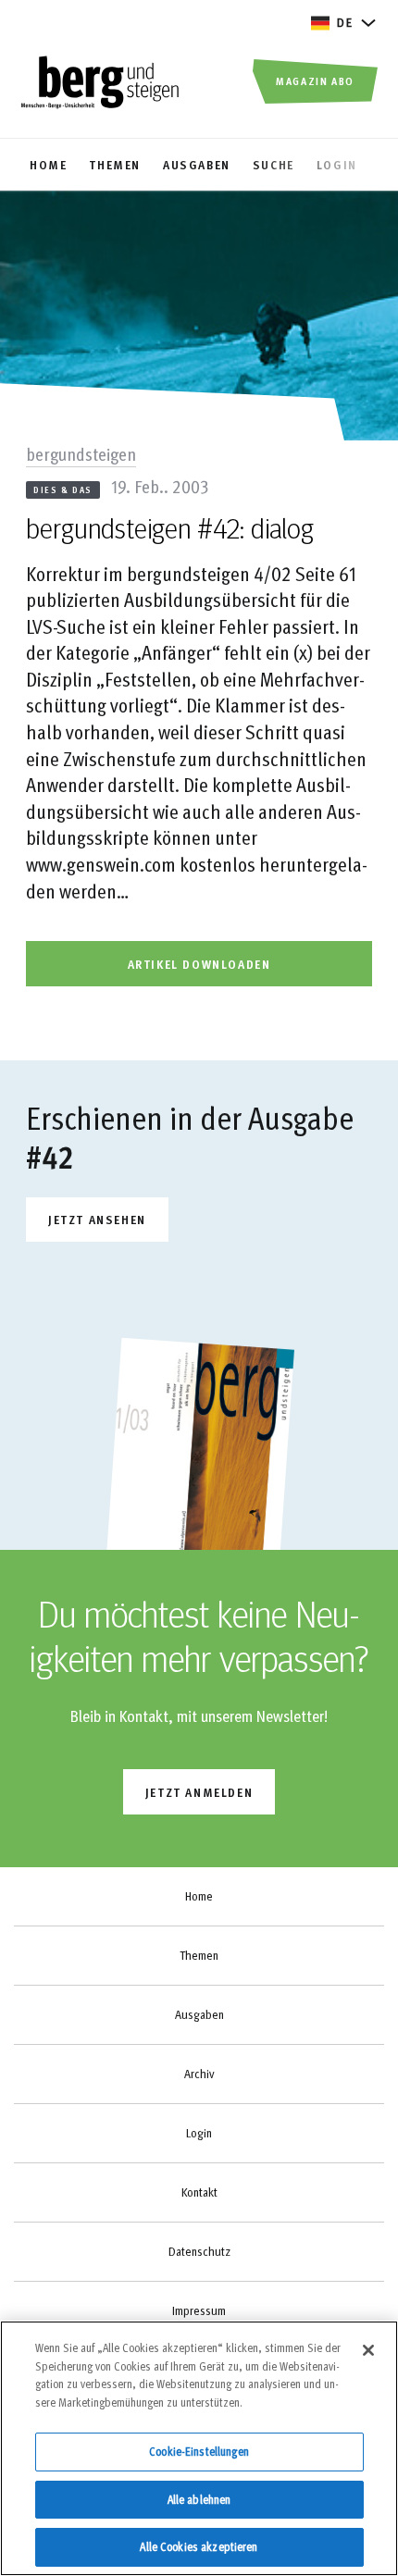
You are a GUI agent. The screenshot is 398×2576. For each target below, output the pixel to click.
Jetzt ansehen (97, 1219)
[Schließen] (368, 2350)
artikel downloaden (199, 964)
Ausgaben (199, 2014)
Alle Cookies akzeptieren (199, 2546)
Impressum (199, 2310)
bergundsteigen (81, 453)
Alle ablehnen (199, 2499)
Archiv (199, 2074)
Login (199, 2133)
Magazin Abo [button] (315, 80)
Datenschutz (199, 2251)
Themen (199, 1955)
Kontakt (199, 2192)
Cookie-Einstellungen (199, 2451)
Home (199, 1896)
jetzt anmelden (199, 1792)
